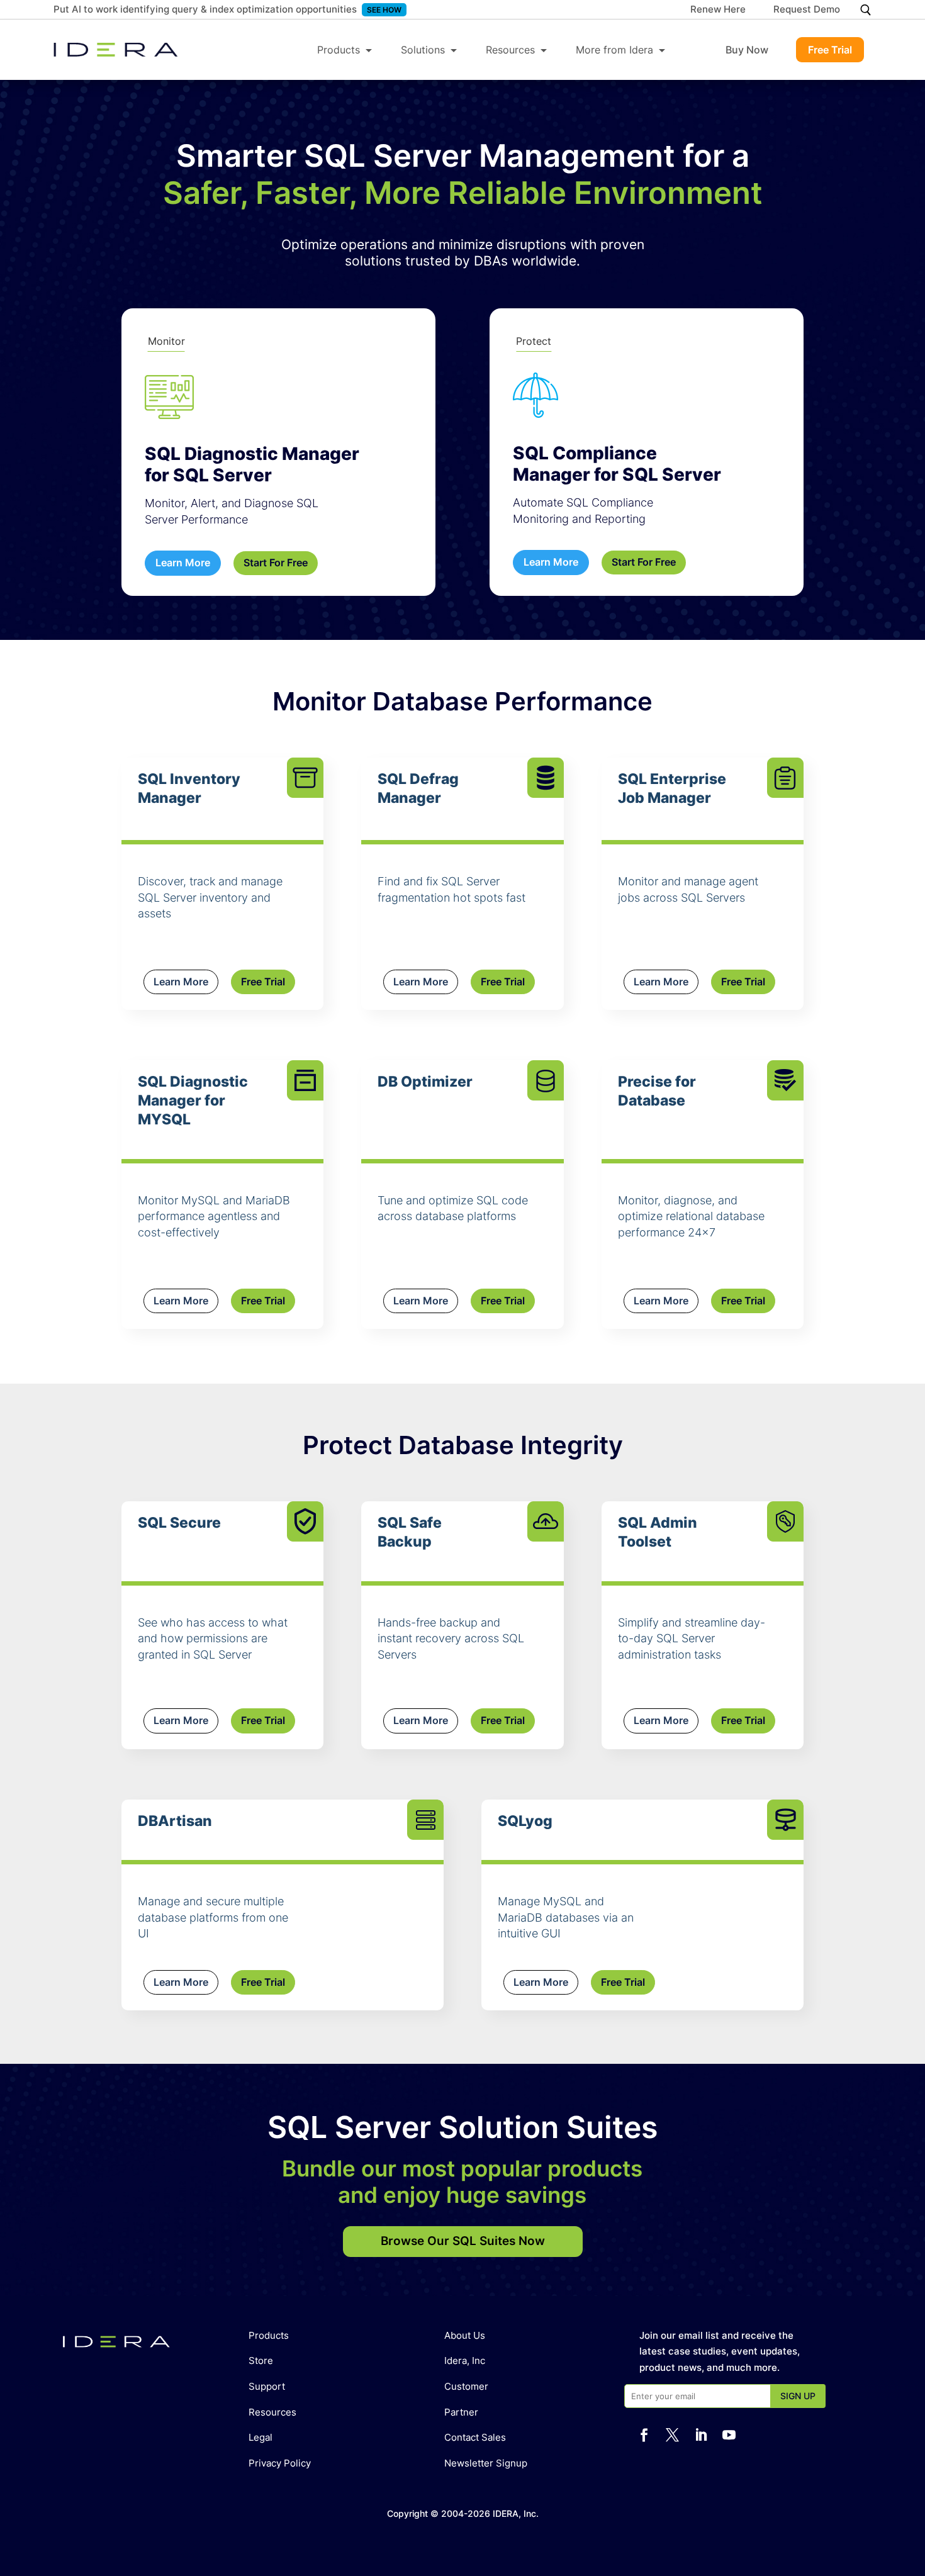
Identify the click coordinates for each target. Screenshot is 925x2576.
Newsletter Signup (486, 2463)
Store (261, 2360)
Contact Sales (475, 2437)
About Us (465, 2335)
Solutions (423, 50)
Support (267, 2386)
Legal (261, 2437)
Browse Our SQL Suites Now (463, 2241)
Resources (510, 50)
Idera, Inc (465, 2360)
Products (339, 50)
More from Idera (614, 50)
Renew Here (718, 10)
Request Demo (807, 10)
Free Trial (830, 50)
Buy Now (747, 50)
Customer (466, 2386)
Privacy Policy (280, 2463)
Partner (461, 2412)
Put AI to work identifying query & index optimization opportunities (205, 9)
